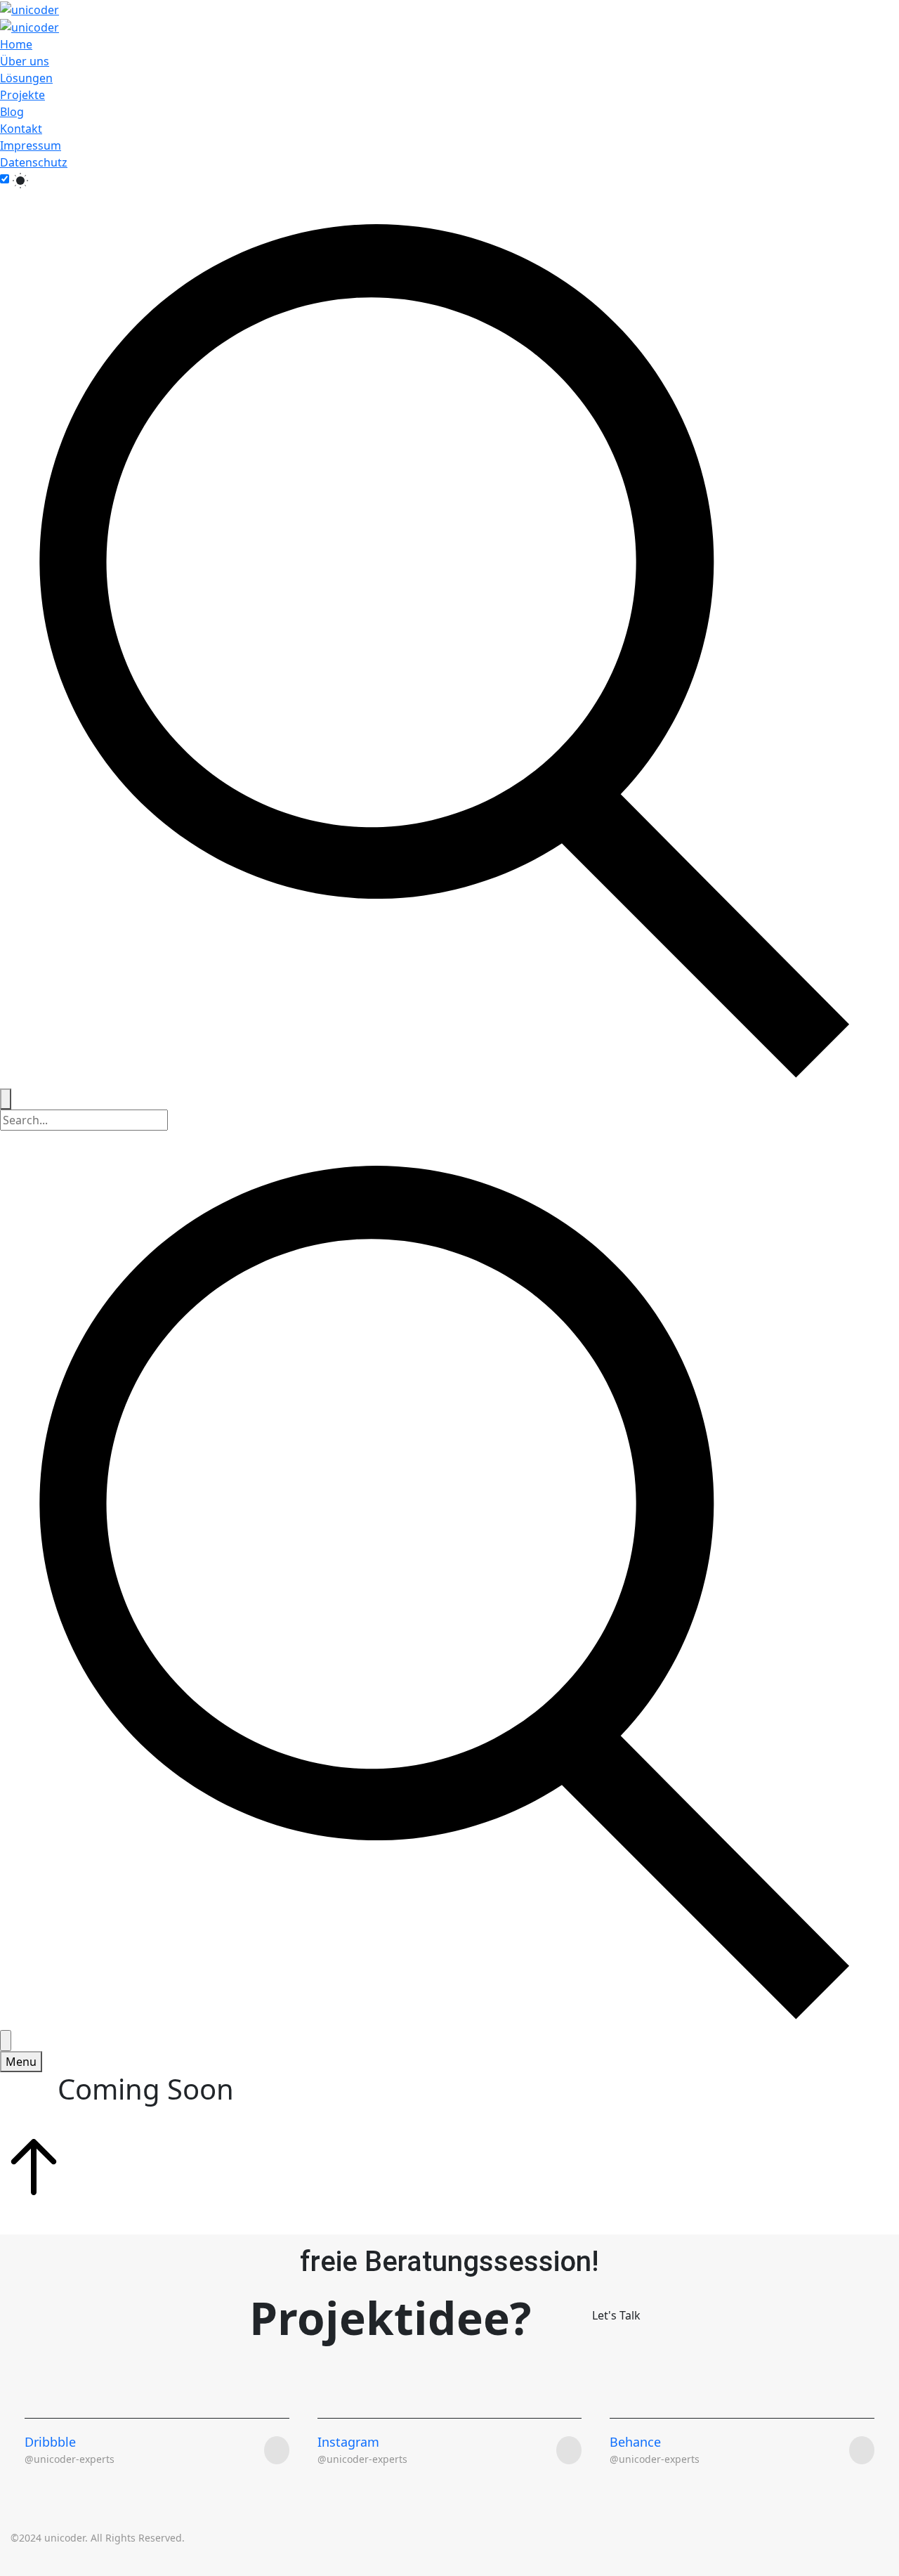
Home (16, 44)
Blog (12, 112)
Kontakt (21, 129)
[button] (616, 2324)
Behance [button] (635, 2442)
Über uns (25, 61)
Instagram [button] (348, 2442)
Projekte (22, 95)
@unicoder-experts (362, 2459)
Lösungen (26, 78)
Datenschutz (34, 162)
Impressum (31, 145)
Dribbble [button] (50, 2442)
